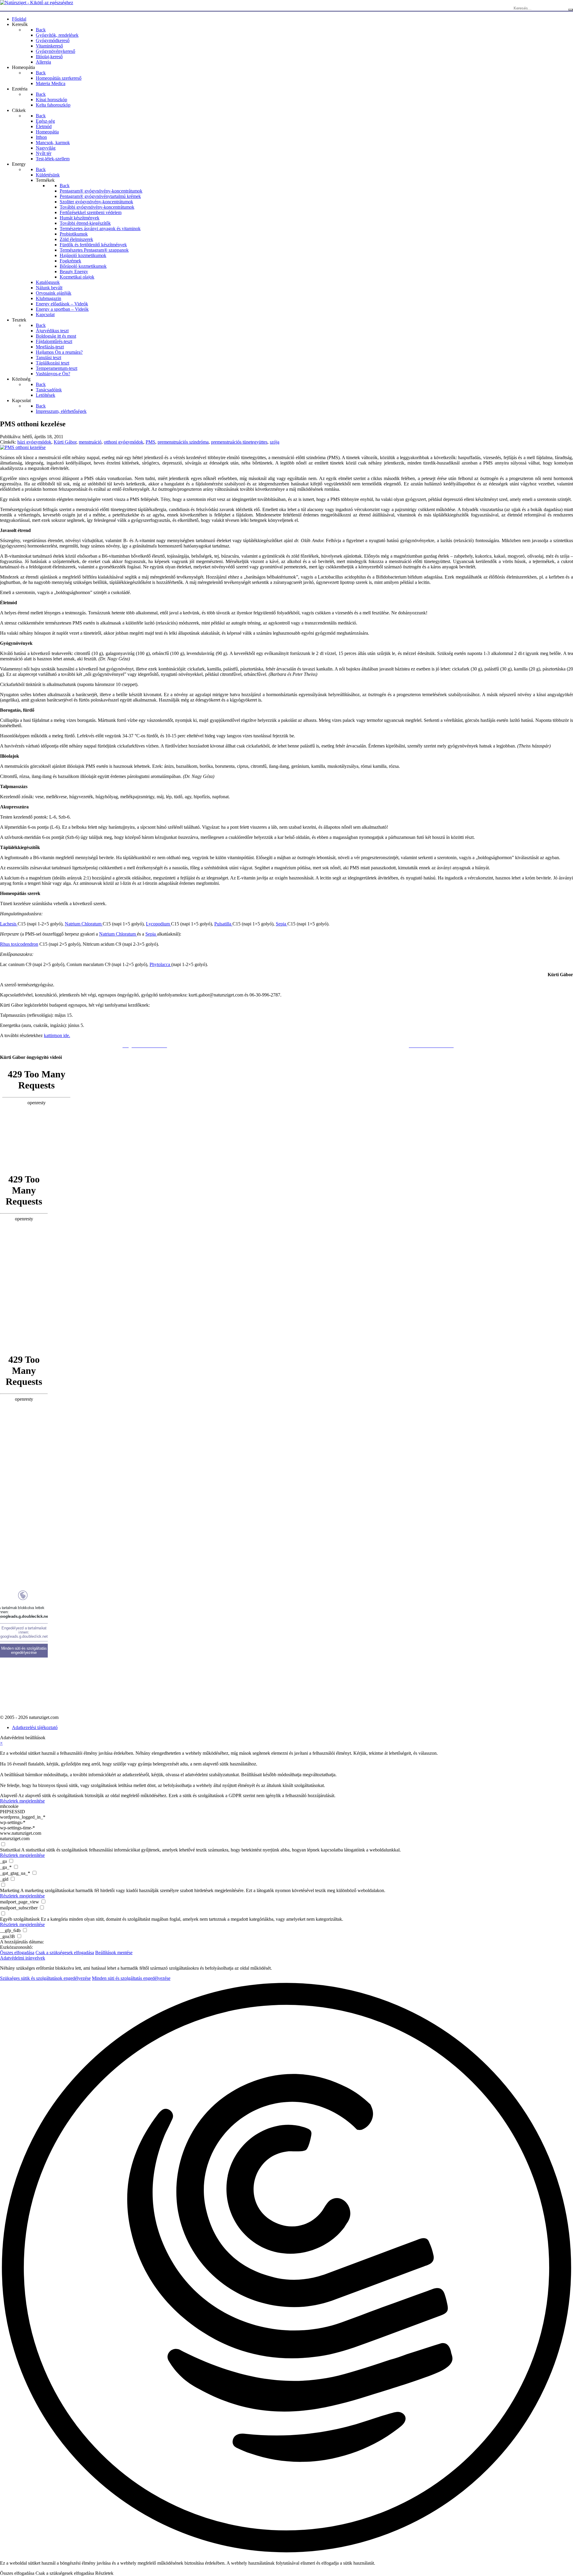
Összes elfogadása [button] (17, 1953)
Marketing (10, 1890)
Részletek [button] (104, 2573)
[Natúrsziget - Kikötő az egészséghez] (37, 3)
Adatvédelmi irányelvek (23, 1958)
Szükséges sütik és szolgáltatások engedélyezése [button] (45, 1978)
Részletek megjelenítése (22, 1801)
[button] (286, 2268)
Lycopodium (158, 924)
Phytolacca (160, 964)
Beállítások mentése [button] (114, 1953)
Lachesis (9, 924)
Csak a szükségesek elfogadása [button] (65, 1953)
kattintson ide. (57, 1035)
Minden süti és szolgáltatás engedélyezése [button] (131, 1978)
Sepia (282, 924)
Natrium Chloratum (84, 924)
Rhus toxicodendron (19, 944)
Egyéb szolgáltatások (20, 1919)
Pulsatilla (223, 924)
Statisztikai (10, 1850)
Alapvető (9, 1795)
